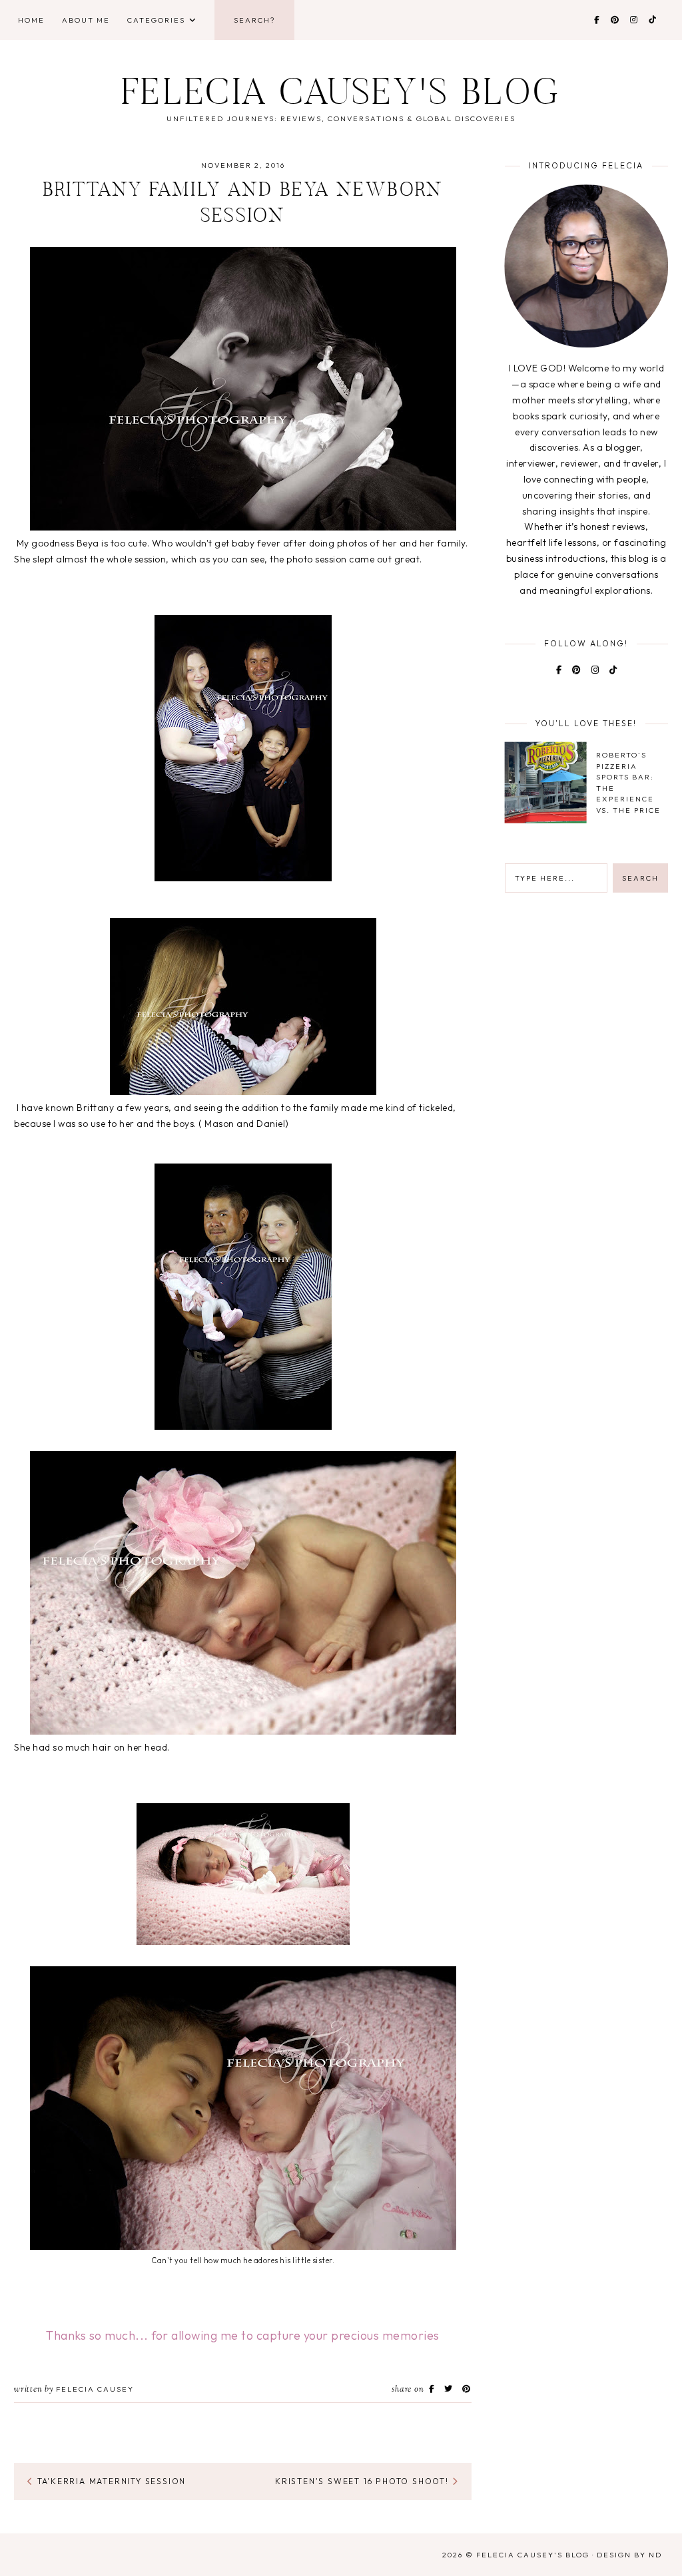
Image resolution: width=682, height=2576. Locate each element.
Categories (156, 20)
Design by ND (629, 2555)
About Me (86, 20)
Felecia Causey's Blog (341, 96)
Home (31, 20)
